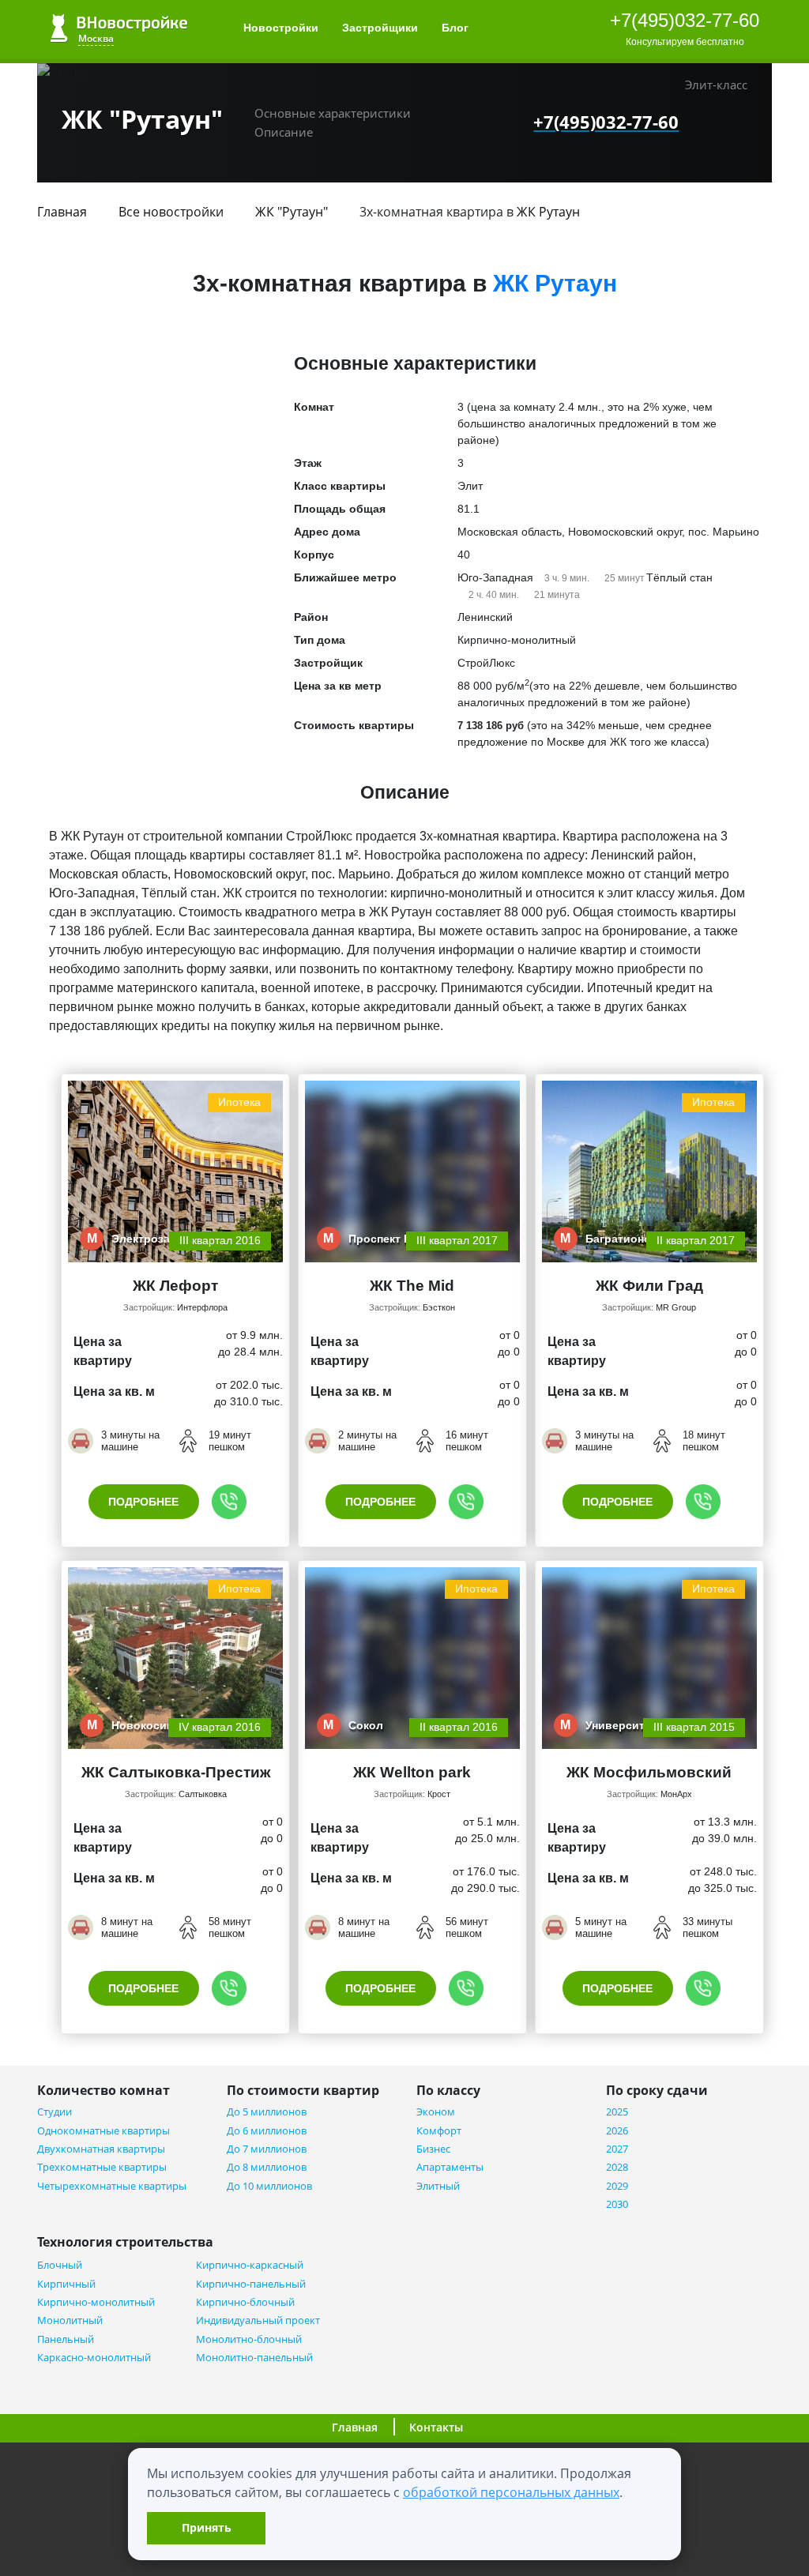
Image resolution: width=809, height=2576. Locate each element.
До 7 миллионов (267, 2149)
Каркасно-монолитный (94, 2358)
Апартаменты (450, 2167)
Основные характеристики (333, 113)
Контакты (436, 2427)
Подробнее (143, 1502)
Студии (55, 2112)
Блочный (60, 2265)
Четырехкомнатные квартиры (112, 2186)
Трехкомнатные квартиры (102, 2167)
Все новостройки (171, 212)
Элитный (438, 2186)
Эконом (436, 2112)
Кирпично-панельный (251, 2284)
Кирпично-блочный (245, 2302)
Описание (284, 132)
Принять (207, 2527)
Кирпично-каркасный (250, 2265)
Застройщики (380, 28)
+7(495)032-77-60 (685, 20)
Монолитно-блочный (249, 2339)
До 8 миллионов (267, 2167)
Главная (62, 212)
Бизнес (433, 2149)
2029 (617, 2186)
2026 (617, 2131)
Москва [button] (96, 38)
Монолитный (70, 2320)
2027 (617, 2149)
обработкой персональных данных (511, 2492)
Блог (457, 28)
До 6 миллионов (267, 2131)
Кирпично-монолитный (96, 2302)
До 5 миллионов (267, 2112)
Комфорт (439, 2131)
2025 (617, 2112)
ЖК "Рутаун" (292, 212)
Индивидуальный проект (258, 2320)
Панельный (66, 2339)
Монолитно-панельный (254, 2358)
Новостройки (281, 28)
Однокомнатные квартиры (103, 2131)
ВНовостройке (119, 28)
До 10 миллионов (269, 2186)
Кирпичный (66, 2284)
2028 (617, 2167)
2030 (617, 2204)
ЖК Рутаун (548, 212)
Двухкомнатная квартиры (101, 2149)
